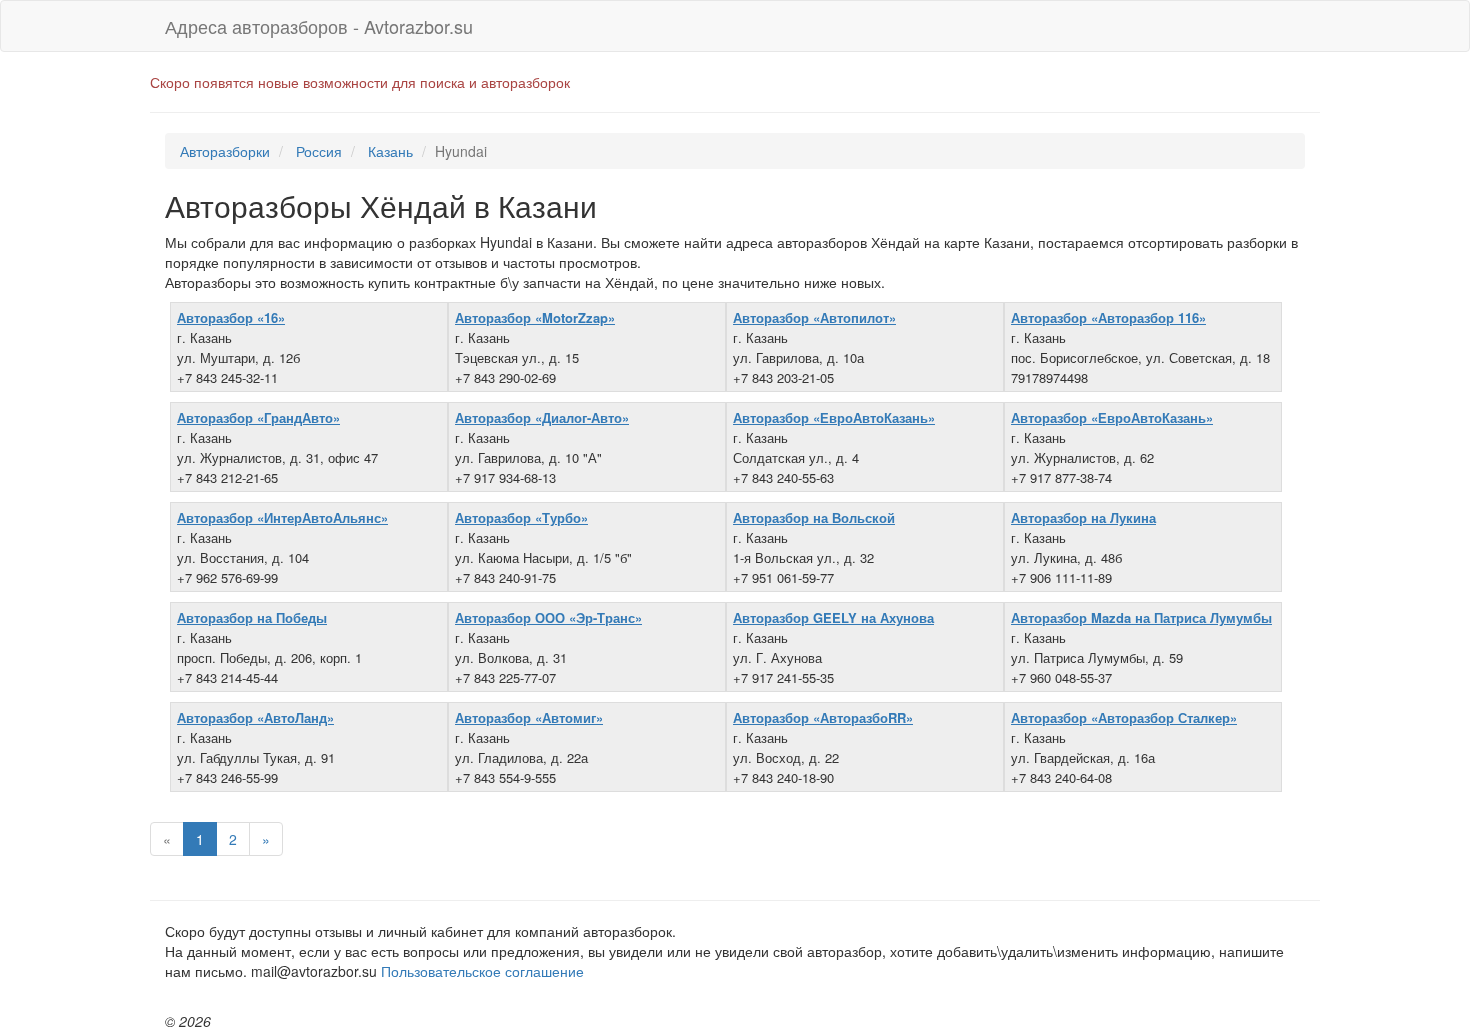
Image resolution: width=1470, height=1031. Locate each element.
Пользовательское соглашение (482, 971)
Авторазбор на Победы (252, 617)
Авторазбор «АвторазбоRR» (823, 717)
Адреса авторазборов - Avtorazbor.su (319, 26)
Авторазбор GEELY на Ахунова (833, 617)
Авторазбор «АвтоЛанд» (255, 717)
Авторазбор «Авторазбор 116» (1108, 317)
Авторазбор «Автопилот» (814, 317)
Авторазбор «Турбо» (521, 517)
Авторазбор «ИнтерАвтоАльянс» (282, 517)
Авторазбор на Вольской (814, 517)
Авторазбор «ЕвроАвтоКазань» (834, 417)
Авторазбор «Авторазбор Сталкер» (1124, 717)
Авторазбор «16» (231, 317)
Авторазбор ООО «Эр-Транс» (548, 617)
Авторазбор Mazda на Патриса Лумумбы (1141, 617)
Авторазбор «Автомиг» (529, 717)
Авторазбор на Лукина (1083, 517)
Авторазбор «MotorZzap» (535, 317)
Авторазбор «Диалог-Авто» (542, 417)
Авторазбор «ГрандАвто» (258, 417)
